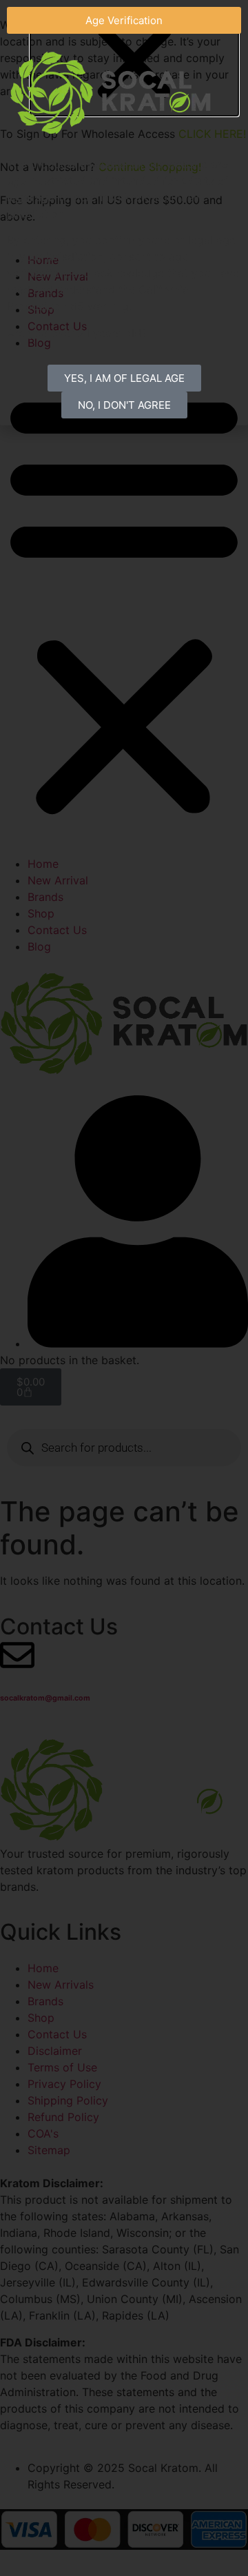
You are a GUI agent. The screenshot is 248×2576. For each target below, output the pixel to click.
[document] (124, 1288)
